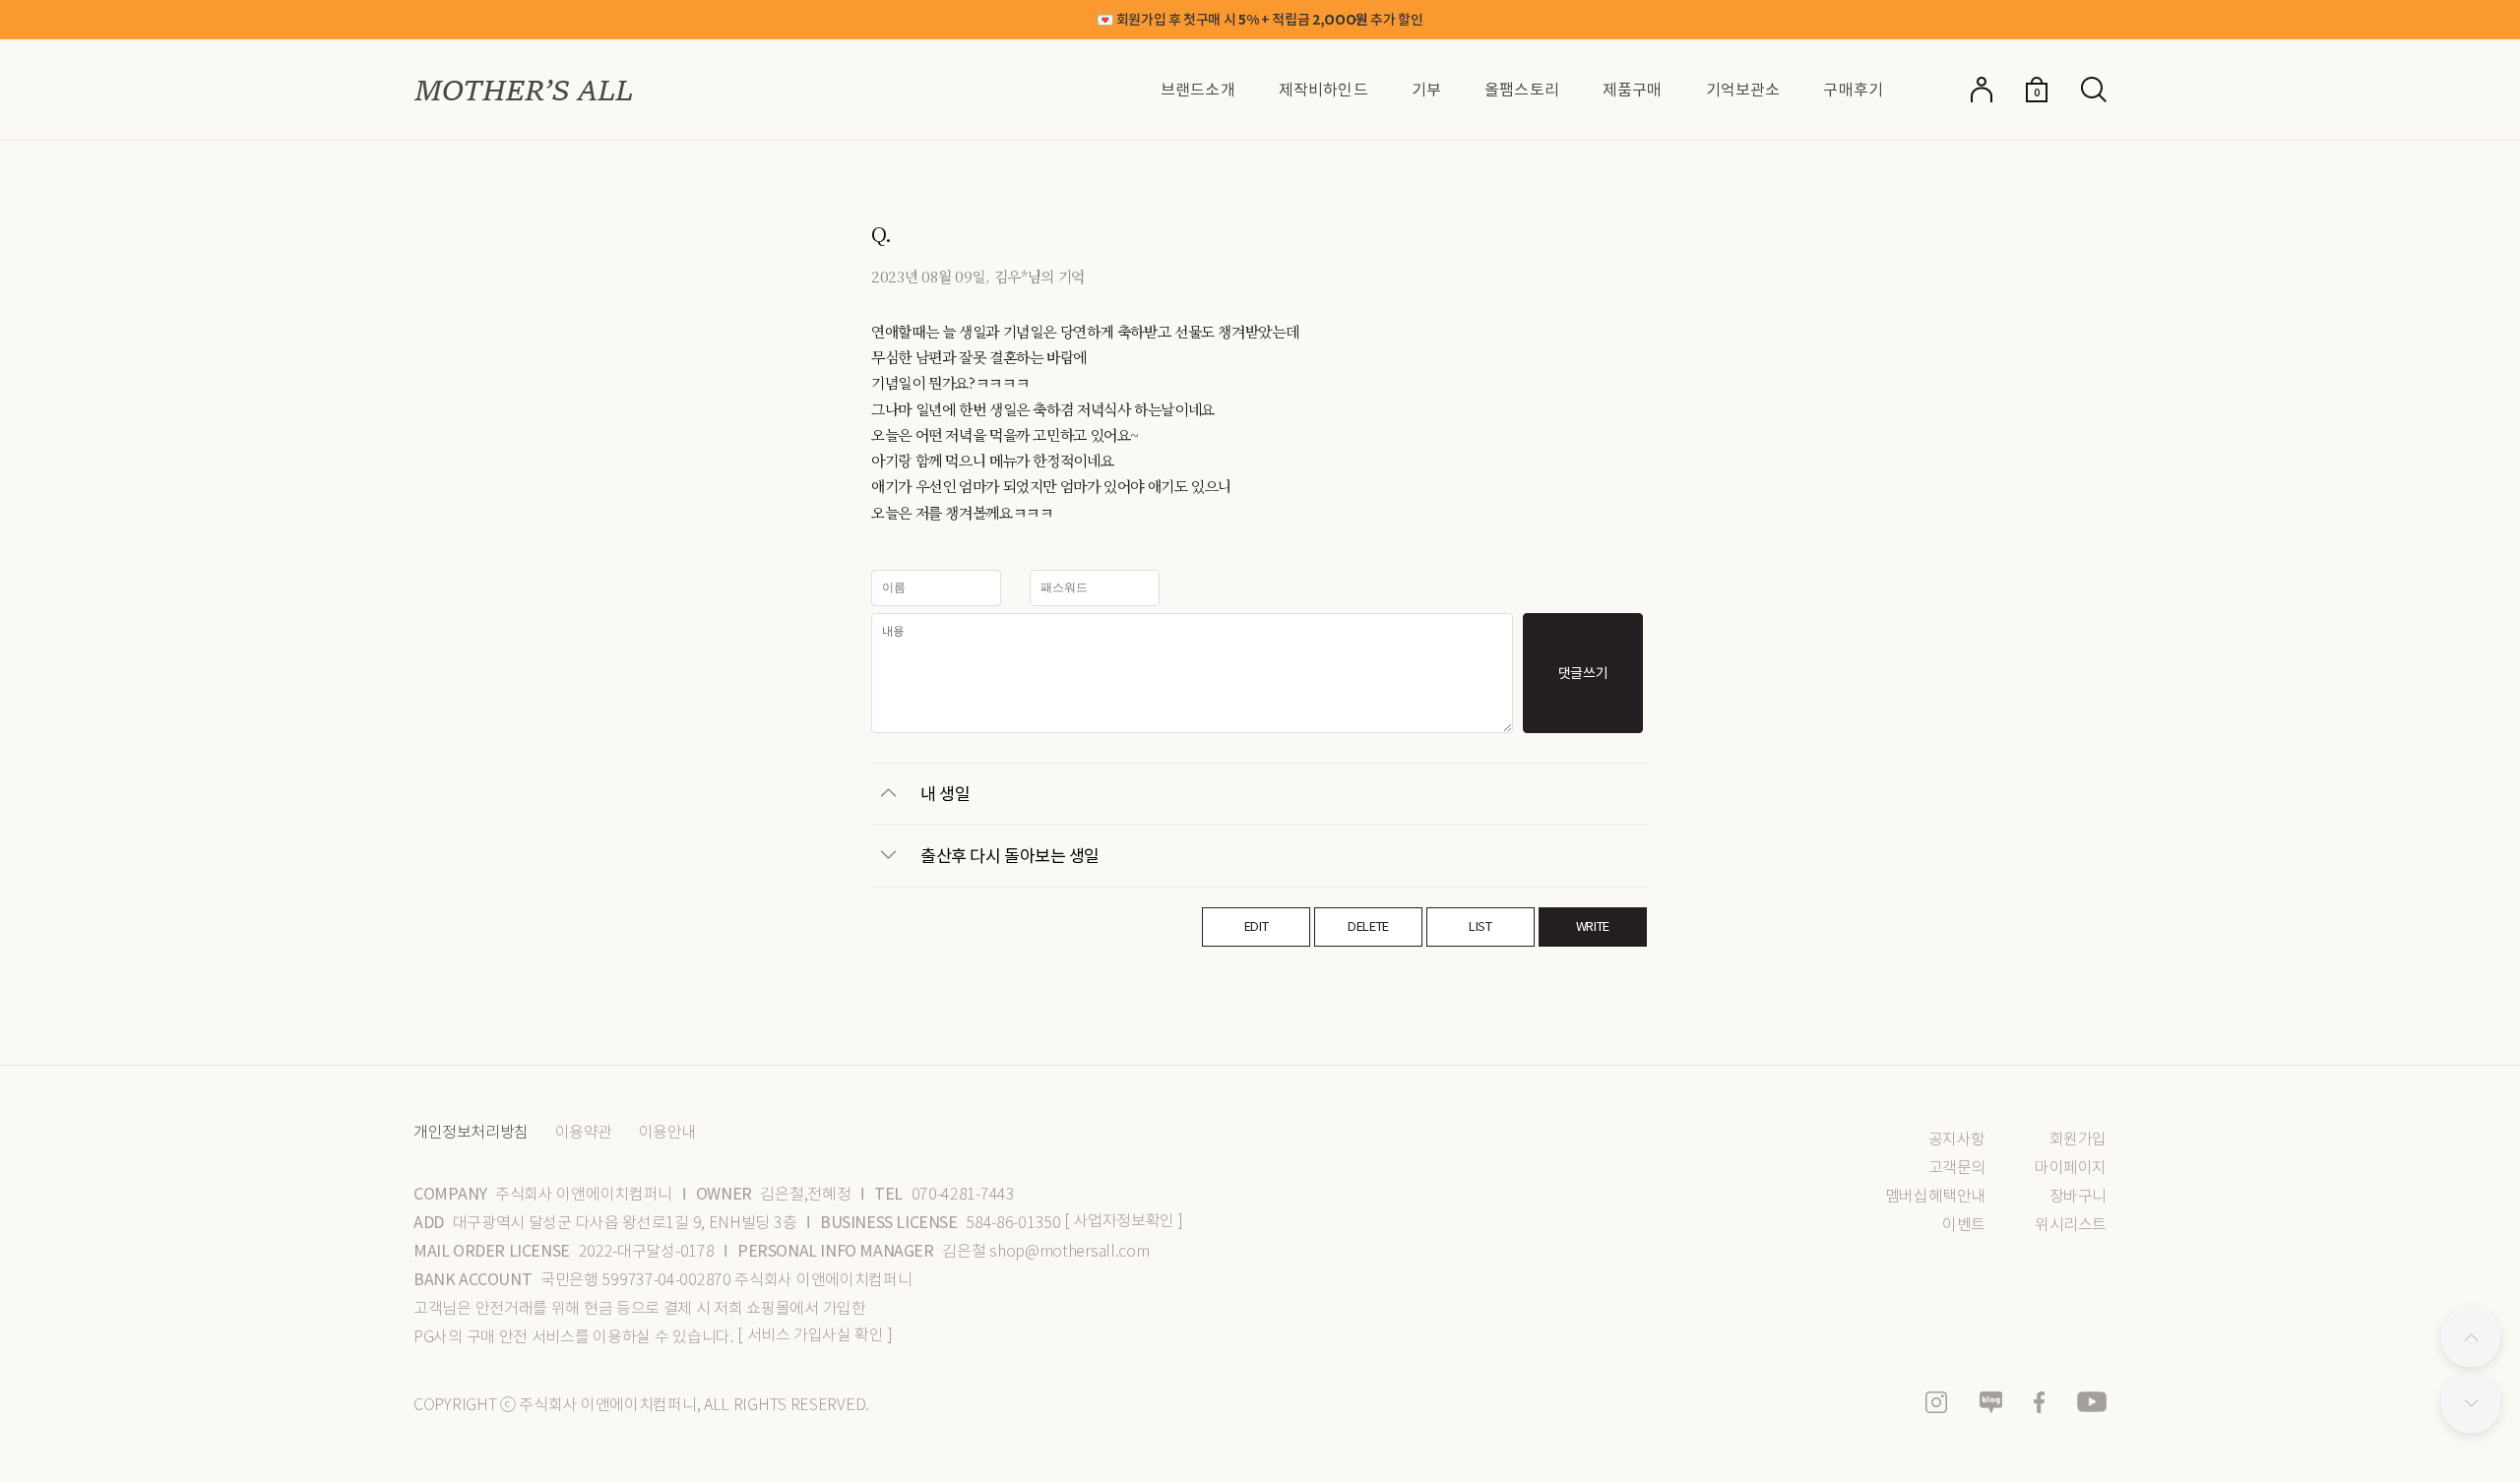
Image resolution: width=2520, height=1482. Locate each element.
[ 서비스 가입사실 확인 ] (815, 1335)
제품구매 (1633, 90)
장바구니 (2078, 1196)
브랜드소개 (1198, 90)
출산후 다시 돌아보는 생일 (1010, 855)
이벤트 (1964, 1225)
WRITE (1593, 926)
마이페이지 (2071, 1168)
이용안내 (667, 1133)
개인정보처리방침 (471, 1133)
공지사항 (1957, 1139)
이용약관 (584, 1133)
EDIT (1257, 926)
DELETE (1368, 926)
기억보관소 (1743, 90)
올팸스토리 (1522, 90)
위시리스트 (2071, 1225)
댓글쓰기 (1583, 673)
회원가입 (2078, 1139)
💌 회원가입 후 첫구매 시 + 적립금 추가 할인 (1260, 20)
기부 (1426, 90)
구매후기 (1853, 90)
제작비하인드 (1323, 90)
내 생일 (945, 793)
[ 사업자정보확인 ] (1124, 1221)
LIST (1480, 926)
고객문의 (1957, 1168)
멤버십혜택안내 (1935, 1196)
